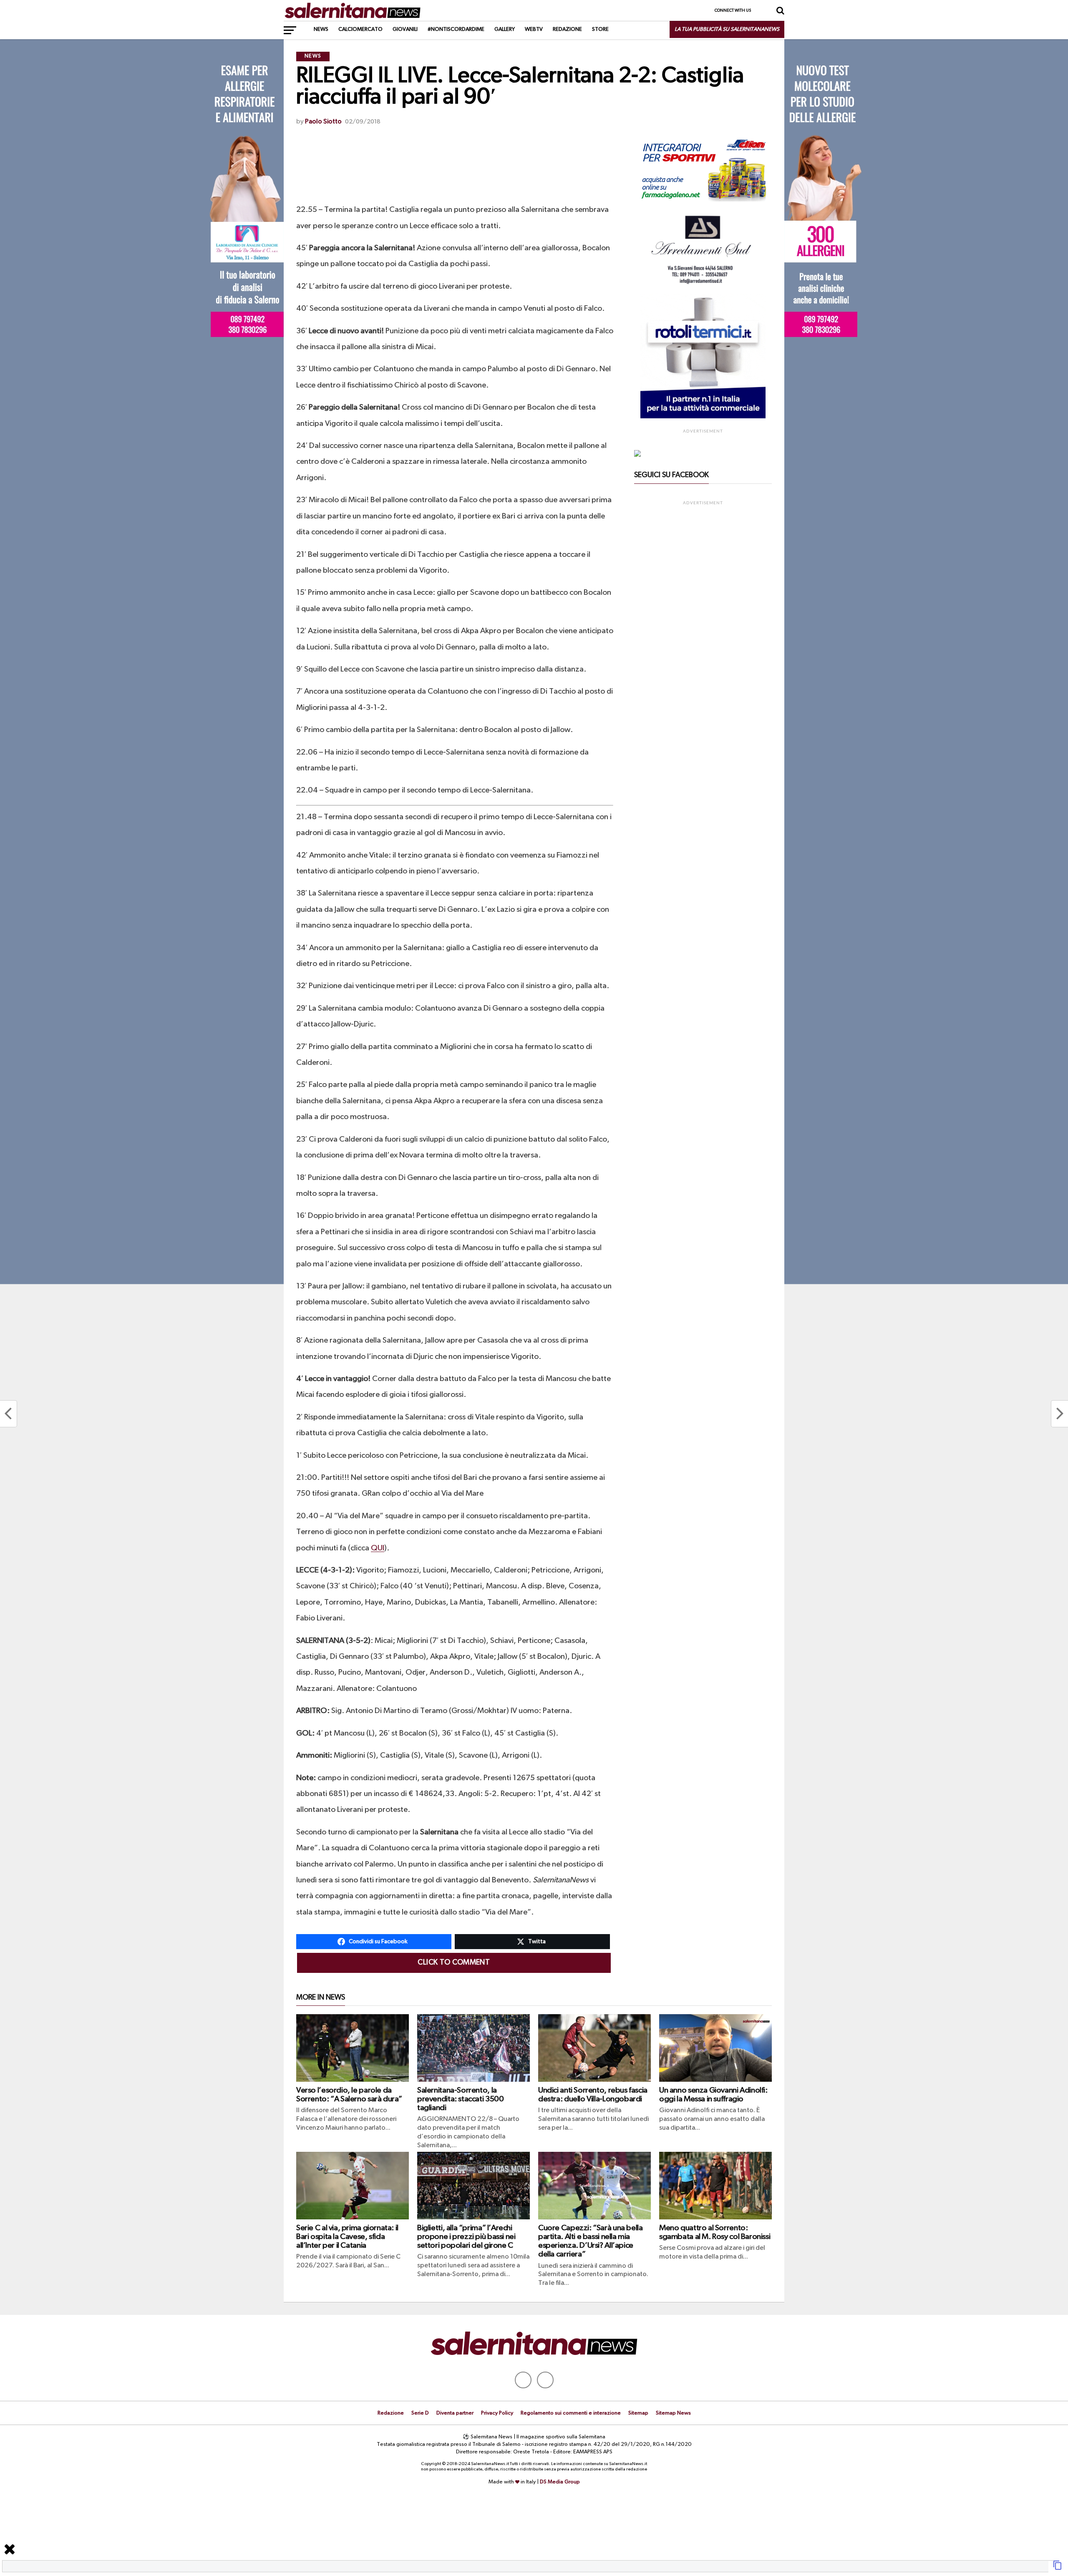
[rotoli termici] (703, 417)
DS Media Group (560, 2482)
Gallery (505, 29)
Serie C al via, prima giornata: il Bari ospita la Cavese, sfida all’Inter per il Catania (347, 2237)
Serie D (420, 2413)
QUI (378, 1548)
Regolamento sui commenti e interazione (571, 2413)
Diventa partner (455, 2413)
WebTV (534, 29)
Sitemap (638, 2413)
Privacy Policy (497, 2413)
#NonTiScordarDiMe (456, 29)
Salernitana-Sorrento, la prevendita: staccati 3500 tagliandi (460, 2099)
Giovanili (405, 29)
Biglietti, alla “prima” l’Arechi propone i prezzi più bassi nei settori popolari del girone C (466, 2237)
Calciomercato (360, 29)
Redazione (567, 29)
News (321, 29)
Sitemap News (673, 2413)
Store (600, 29)
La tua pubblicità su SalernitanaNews (727, 29)
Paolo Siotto (323, 122)
